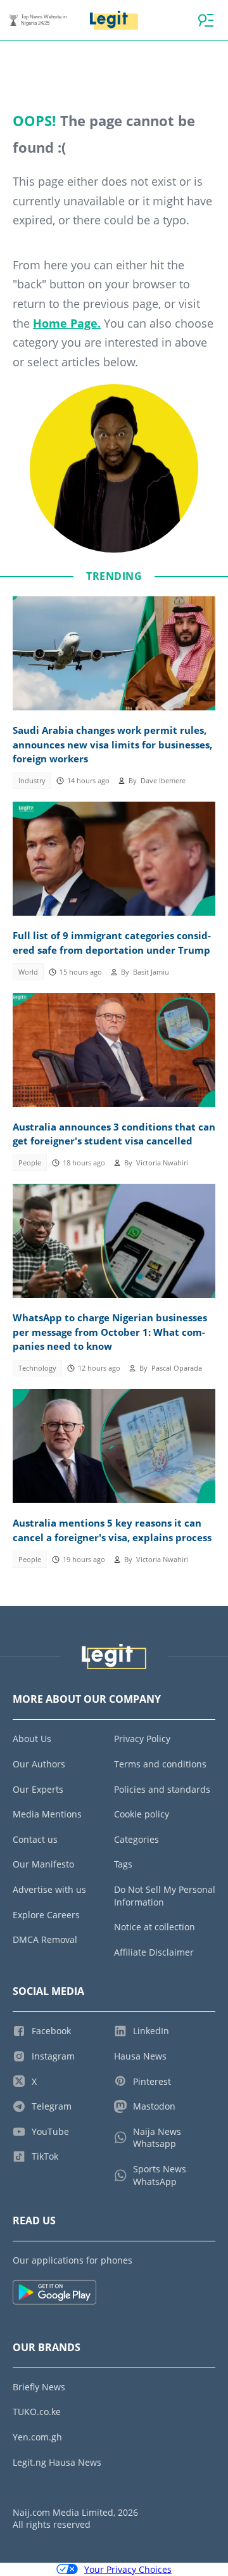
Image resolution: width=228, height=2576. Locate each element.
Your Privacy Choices (128, 2569)
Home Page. (67, 323)
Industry (32, 781)
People (30, 1163)
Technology (37, 1368)
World (28, 972)
